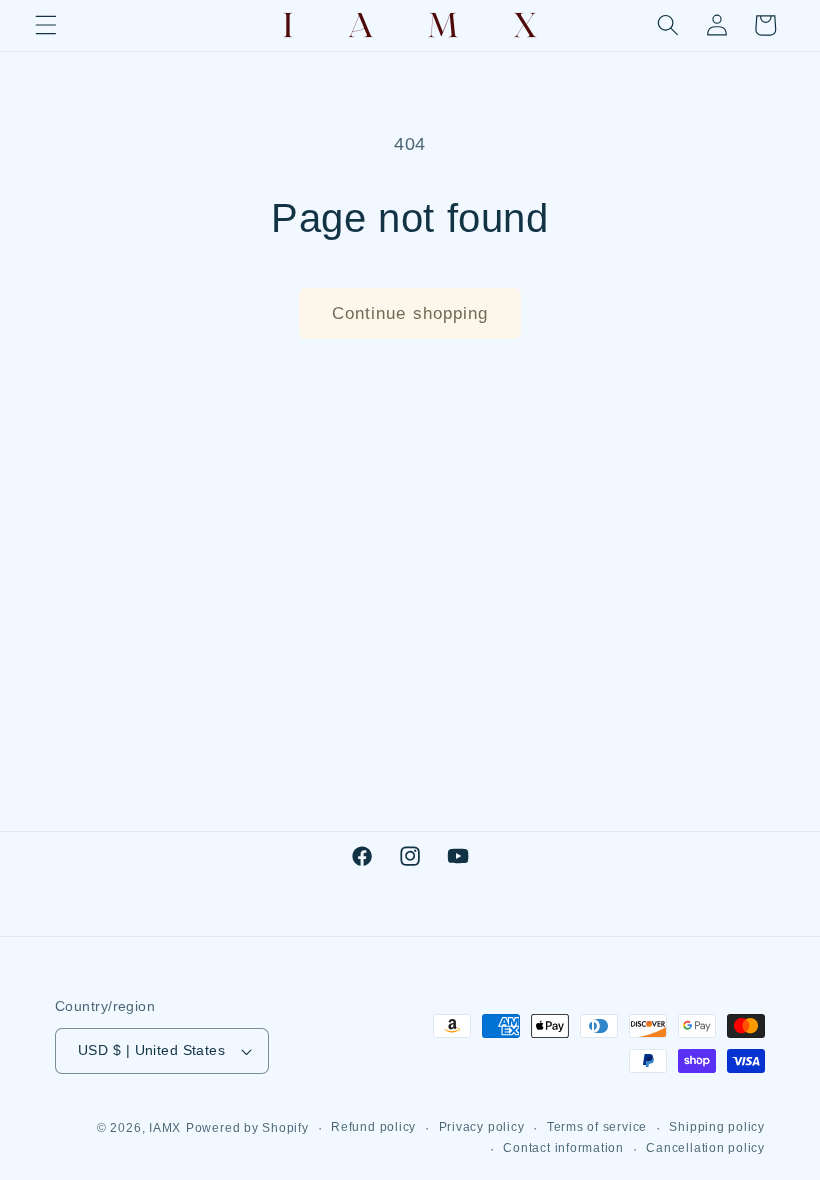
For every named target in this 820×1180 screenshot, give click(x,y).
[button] (46, 25)
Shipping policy (717, 1127)
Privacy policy (482, 1127)
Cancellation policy (705, 1148)
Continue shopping (410, 313)
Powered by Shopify (247, 1128)
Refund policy (373, 1127)
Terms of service (597, 1127)
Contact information (563, 1148)
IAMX (165, 1128)
